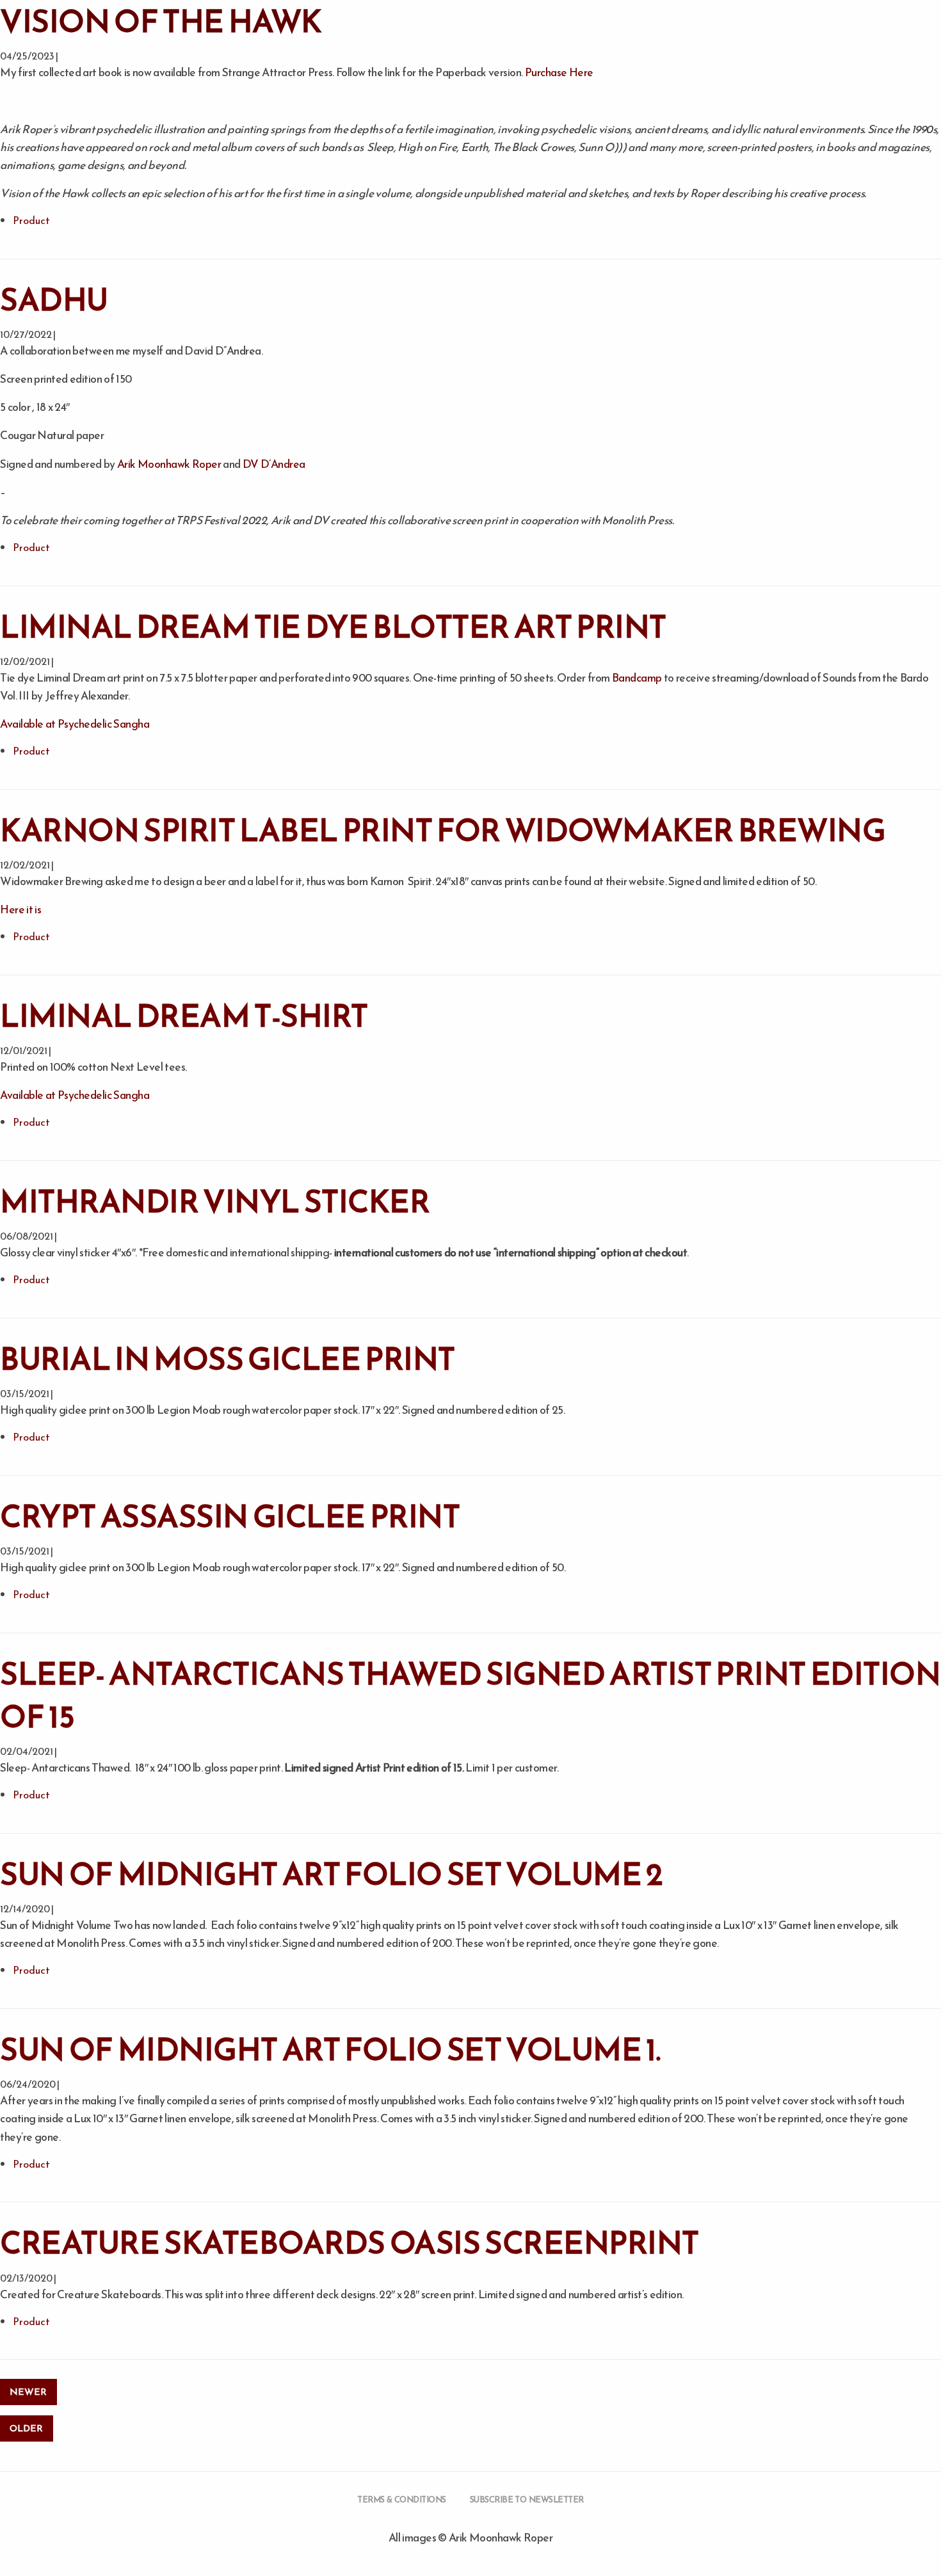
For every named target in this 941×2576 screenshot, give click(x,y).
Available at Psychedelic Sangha (75, 724)
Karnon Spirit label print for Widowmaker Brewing (443, 830)
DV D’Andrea (274, 464)
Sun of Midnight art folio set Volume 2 (332, 1874)
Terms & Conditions (401, 2500)
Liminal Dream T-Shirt (184, 1016)
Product (31, 220)
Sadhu (54, 300)
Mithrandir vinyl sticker (215, 1201)
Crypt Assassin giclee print (230, 1516)
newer (28, 2392)
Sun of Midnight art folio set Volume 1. (330, 2049)
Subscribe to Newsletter (527, 2500)
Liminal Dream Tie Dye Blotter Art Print (333, 627)
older (26, 2428)
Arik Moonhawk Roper (169, 464)
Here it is (20, 909)
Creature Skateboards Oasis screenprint (350, 2243)
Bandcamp (637, 678)
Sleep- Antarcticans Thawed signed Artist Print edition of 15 (470, 1695)
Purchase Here (559, 72)
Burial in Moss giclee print (228, 1359)
